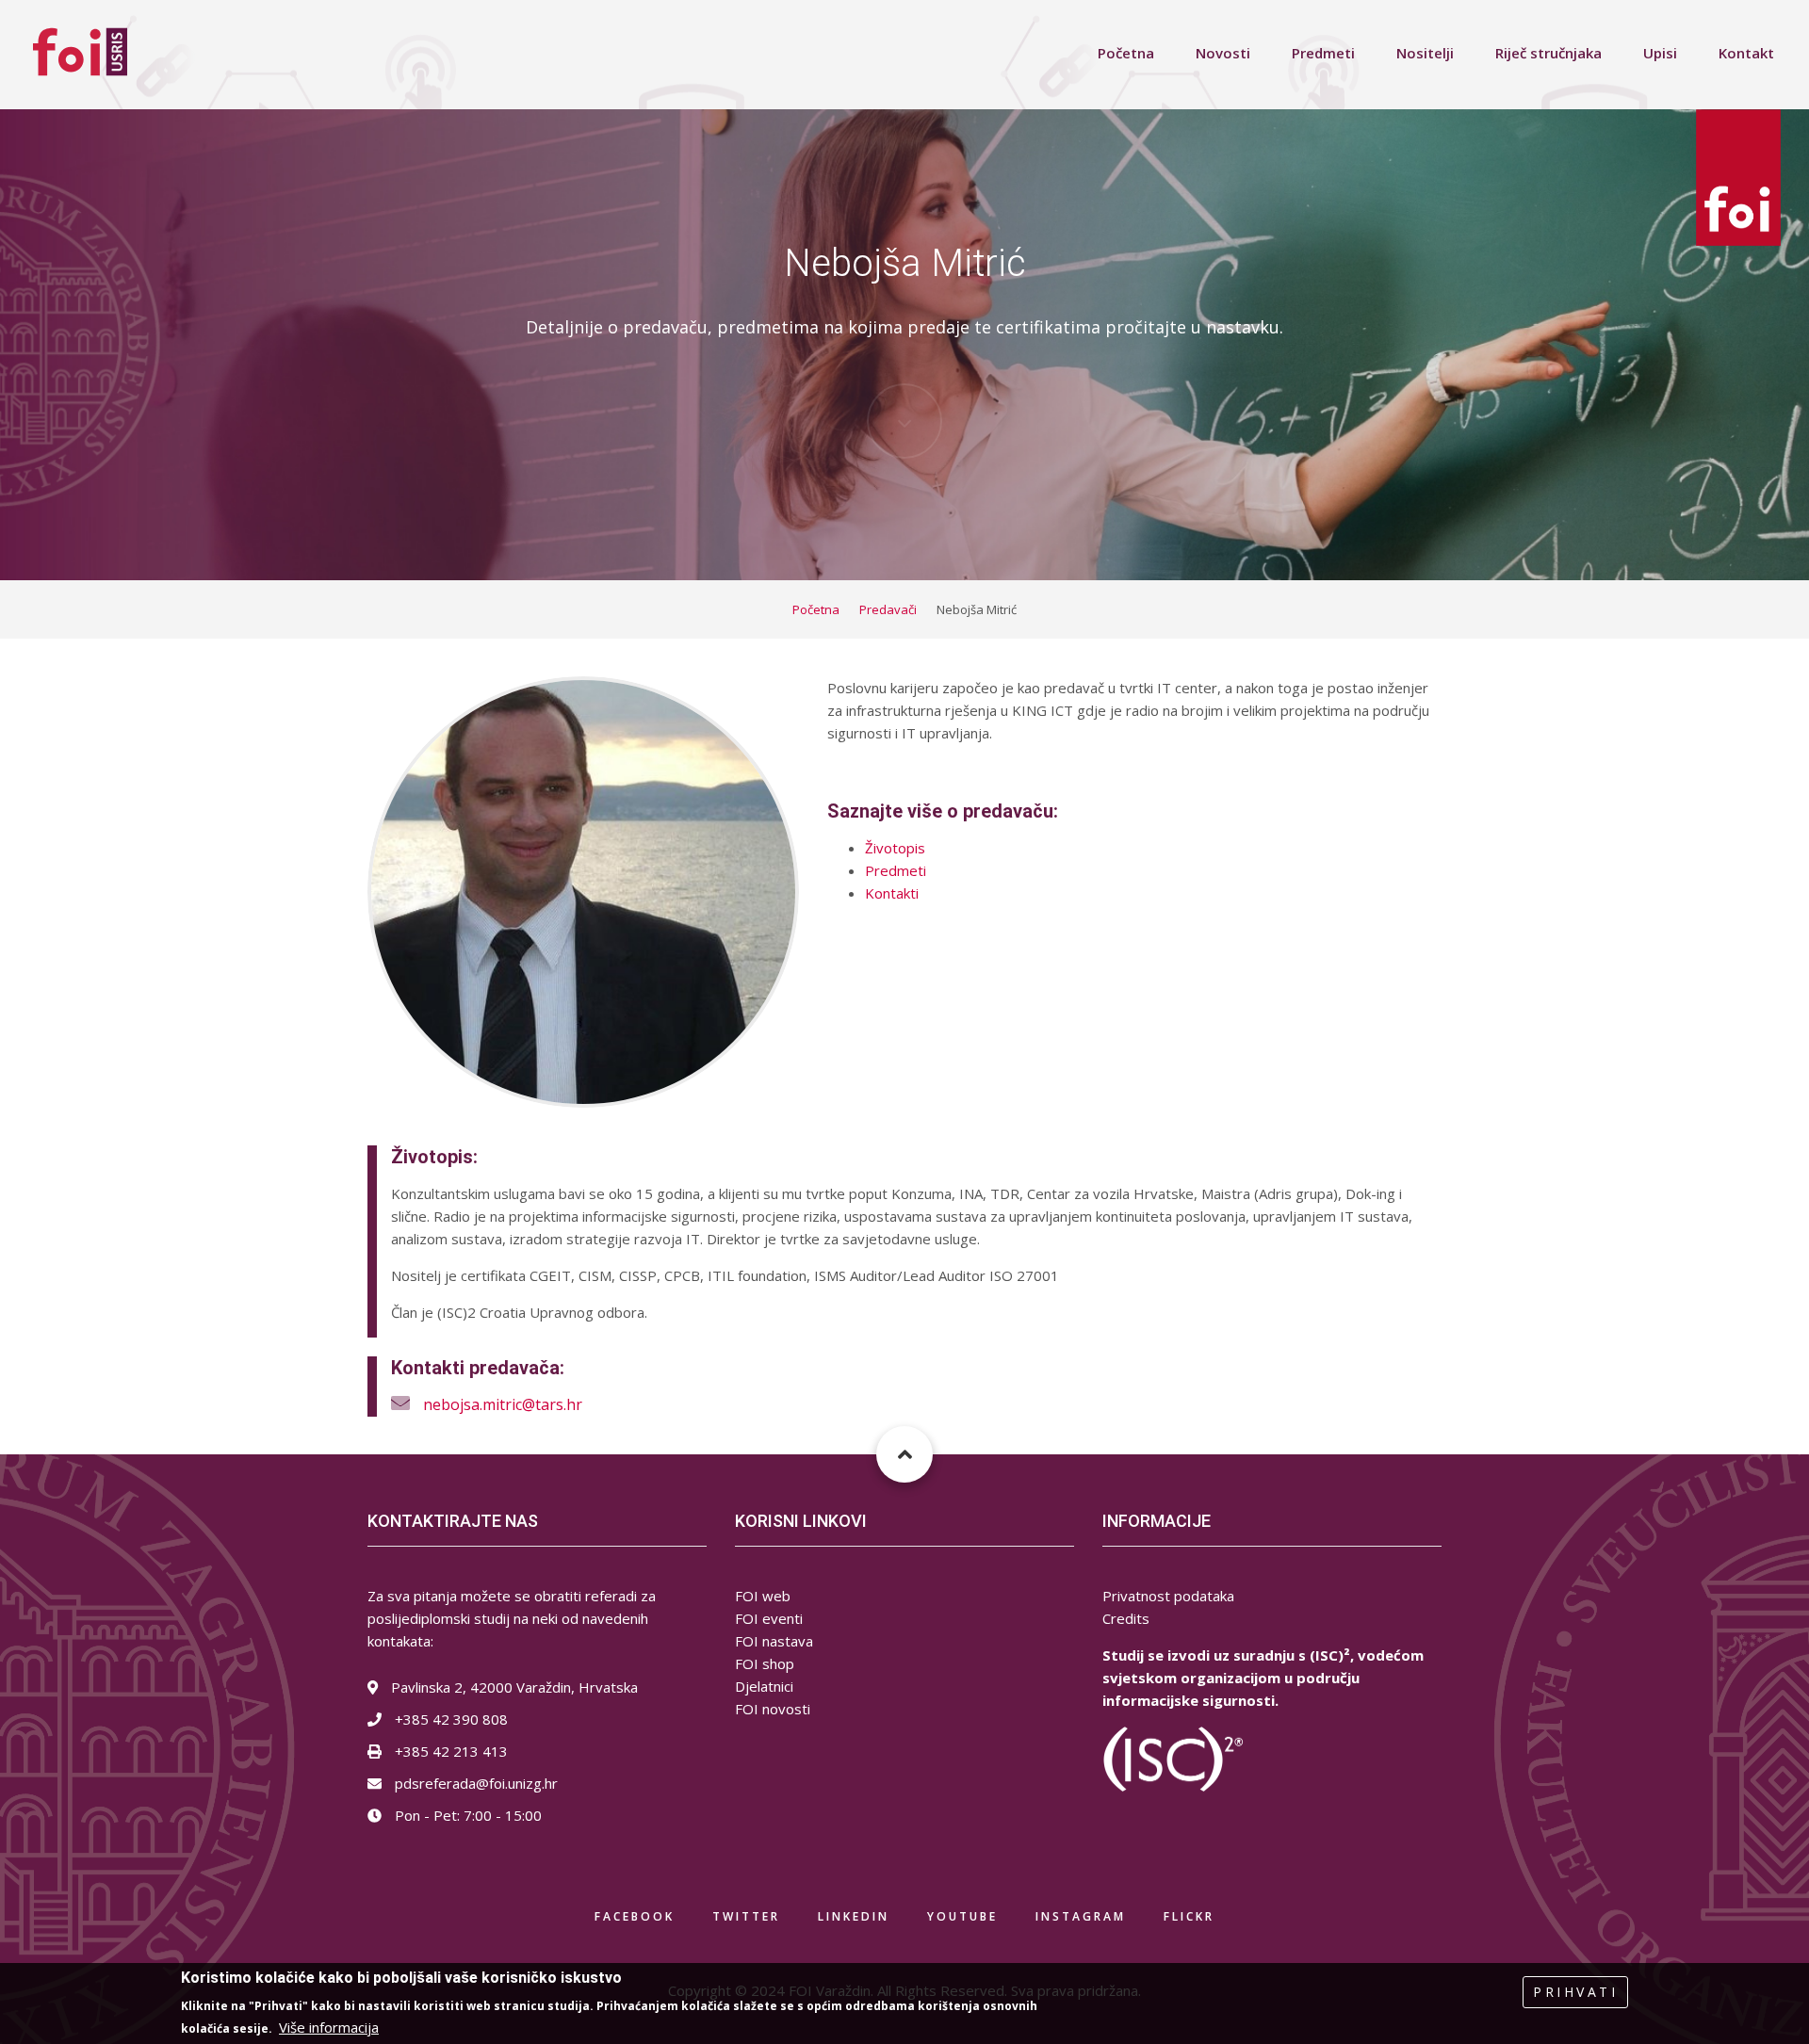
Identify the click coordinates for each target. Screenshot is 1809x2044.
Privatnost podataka (1168, 1596)
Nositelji (1425, 53)
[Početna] (80, 50)
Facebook (635, 1916)
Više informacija (329, 2027)
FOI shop (765, 1663)
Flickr (1189, 1916)
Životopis (895, 848)
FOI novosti (773, 1709)
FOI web (763, 1596)
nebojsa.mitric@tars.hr (503, 1404)
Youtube (962, 1916)
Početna (1126, 53)
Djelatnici (764, 1686)
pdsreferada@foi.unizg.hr (474, 1783)
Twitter (746, 1916)
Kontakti (892, 893)
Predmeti (1323, 53)
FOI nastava (774, 1641)
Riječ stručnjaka (1548, 53)
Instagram (1081, 1916)
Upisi (1660, 53)
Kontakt (1746, 53)
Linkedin (854, 1916)
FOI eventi (769, 1618)
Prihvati (1575, 1992)
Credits (1126, 1618)
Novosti (1223, 53)
